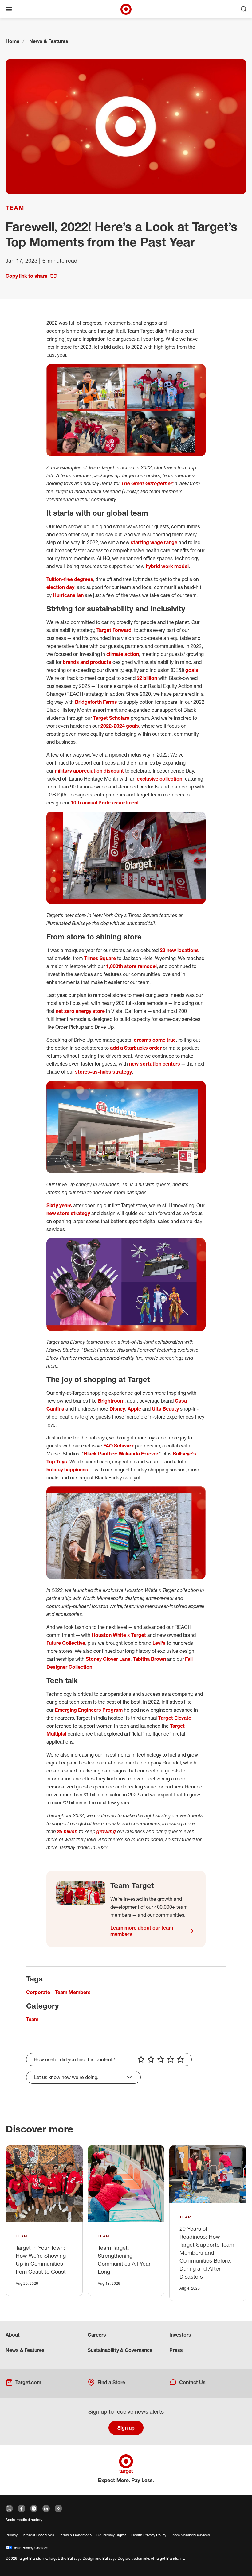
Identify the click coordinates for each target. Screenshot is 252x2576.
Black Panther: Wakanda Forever (121, 1454)
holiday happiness (67, 1470)
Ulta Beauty (165, 1409)
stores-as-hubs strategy (103, 1072)
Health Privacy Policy (149, 2535)
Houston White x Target (119, 1635)
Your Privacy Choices (30, 2548)
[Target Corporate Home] (126, 9)
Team (15, 207)
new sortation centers (155, 1064)
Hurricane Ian (68, 595)
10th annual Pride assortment (105, 803)
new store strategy (68, 1213)
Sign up (126, 2428)
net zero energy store (80, 1011)
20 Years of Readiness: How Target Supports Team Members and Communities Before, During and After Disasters (207, 2253)
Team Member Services (191, 2535)
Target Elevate (175, 1718)
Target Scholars (111, 718)
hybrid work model (167, 566)
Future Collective (66, 1643)
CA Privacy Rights (111, 2535)
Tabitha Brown (149, 1659)
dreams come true (155, 1040)
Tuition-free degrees (70, 579)
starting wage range (154, 542)
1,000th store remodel (131, 966)
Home (12, 41)
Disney (117, 1409)
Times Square (100, 958)
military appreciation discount (89, 771)
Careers (97, 2335)
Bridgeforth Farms (96, 702)
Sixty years (59, 1205)
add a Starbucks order (136, 1048)
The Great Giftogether (147, 483)
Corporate (38, 1992)
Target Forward (114, 630)
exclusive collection (159, 779)
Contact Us (192, 2382)
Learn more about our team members (142, 1931)
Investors (180, 2335)
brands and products (87, 662)
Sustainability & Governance (120, 2350)
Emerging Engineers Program (89, 1710)
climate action (123, 654)
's (164, 1643)
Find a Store (111, 2382)
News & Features (49, 41)
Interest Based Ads (38, 2535)
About (13, 2335)
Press (176, 2350)
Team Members (73, 1992)
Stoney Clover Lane (108, 1659)
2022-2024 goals (120, 726)
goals (192, 670)
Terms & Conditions (75, 2535)
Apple (134, 1409)
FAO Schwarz (118, 1446)
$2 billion (147, 678)
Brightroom (111, 1401)
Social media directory (24, 2520)
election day (60, 587)
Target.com (28, 2382)
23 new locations (179, 950)
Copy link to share (26, 276)
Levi (157, 1643)
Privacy (12, 2535)
